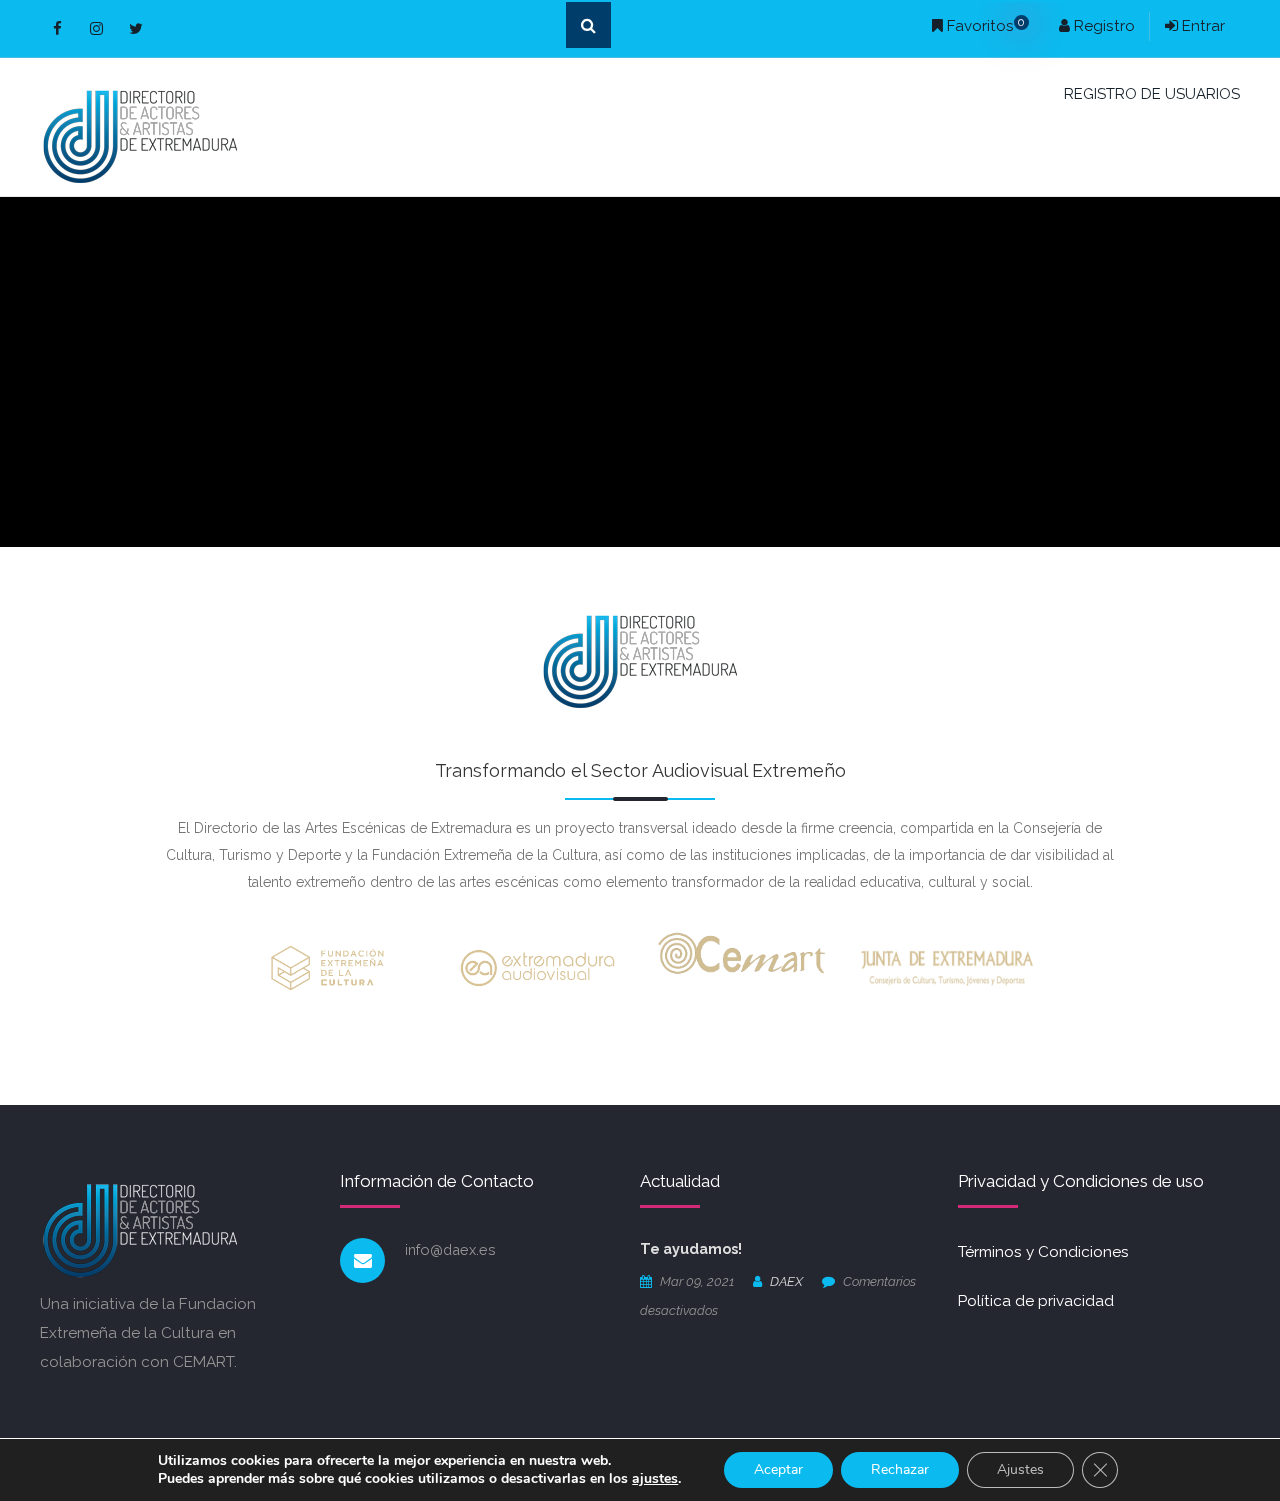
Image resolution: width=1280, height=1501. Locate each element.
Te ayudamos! (691, 1248)
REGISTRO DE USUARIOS (1152, 94)
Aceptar (778, 1469)
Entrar (1201, 26)
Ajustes (1020, 1469)
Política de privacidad (1036, 1301)
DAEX (786, 1281)
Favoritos (984, 26)
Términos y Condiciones (1043, 1252)
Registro (1102, 26)
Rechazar (900, 1469)
